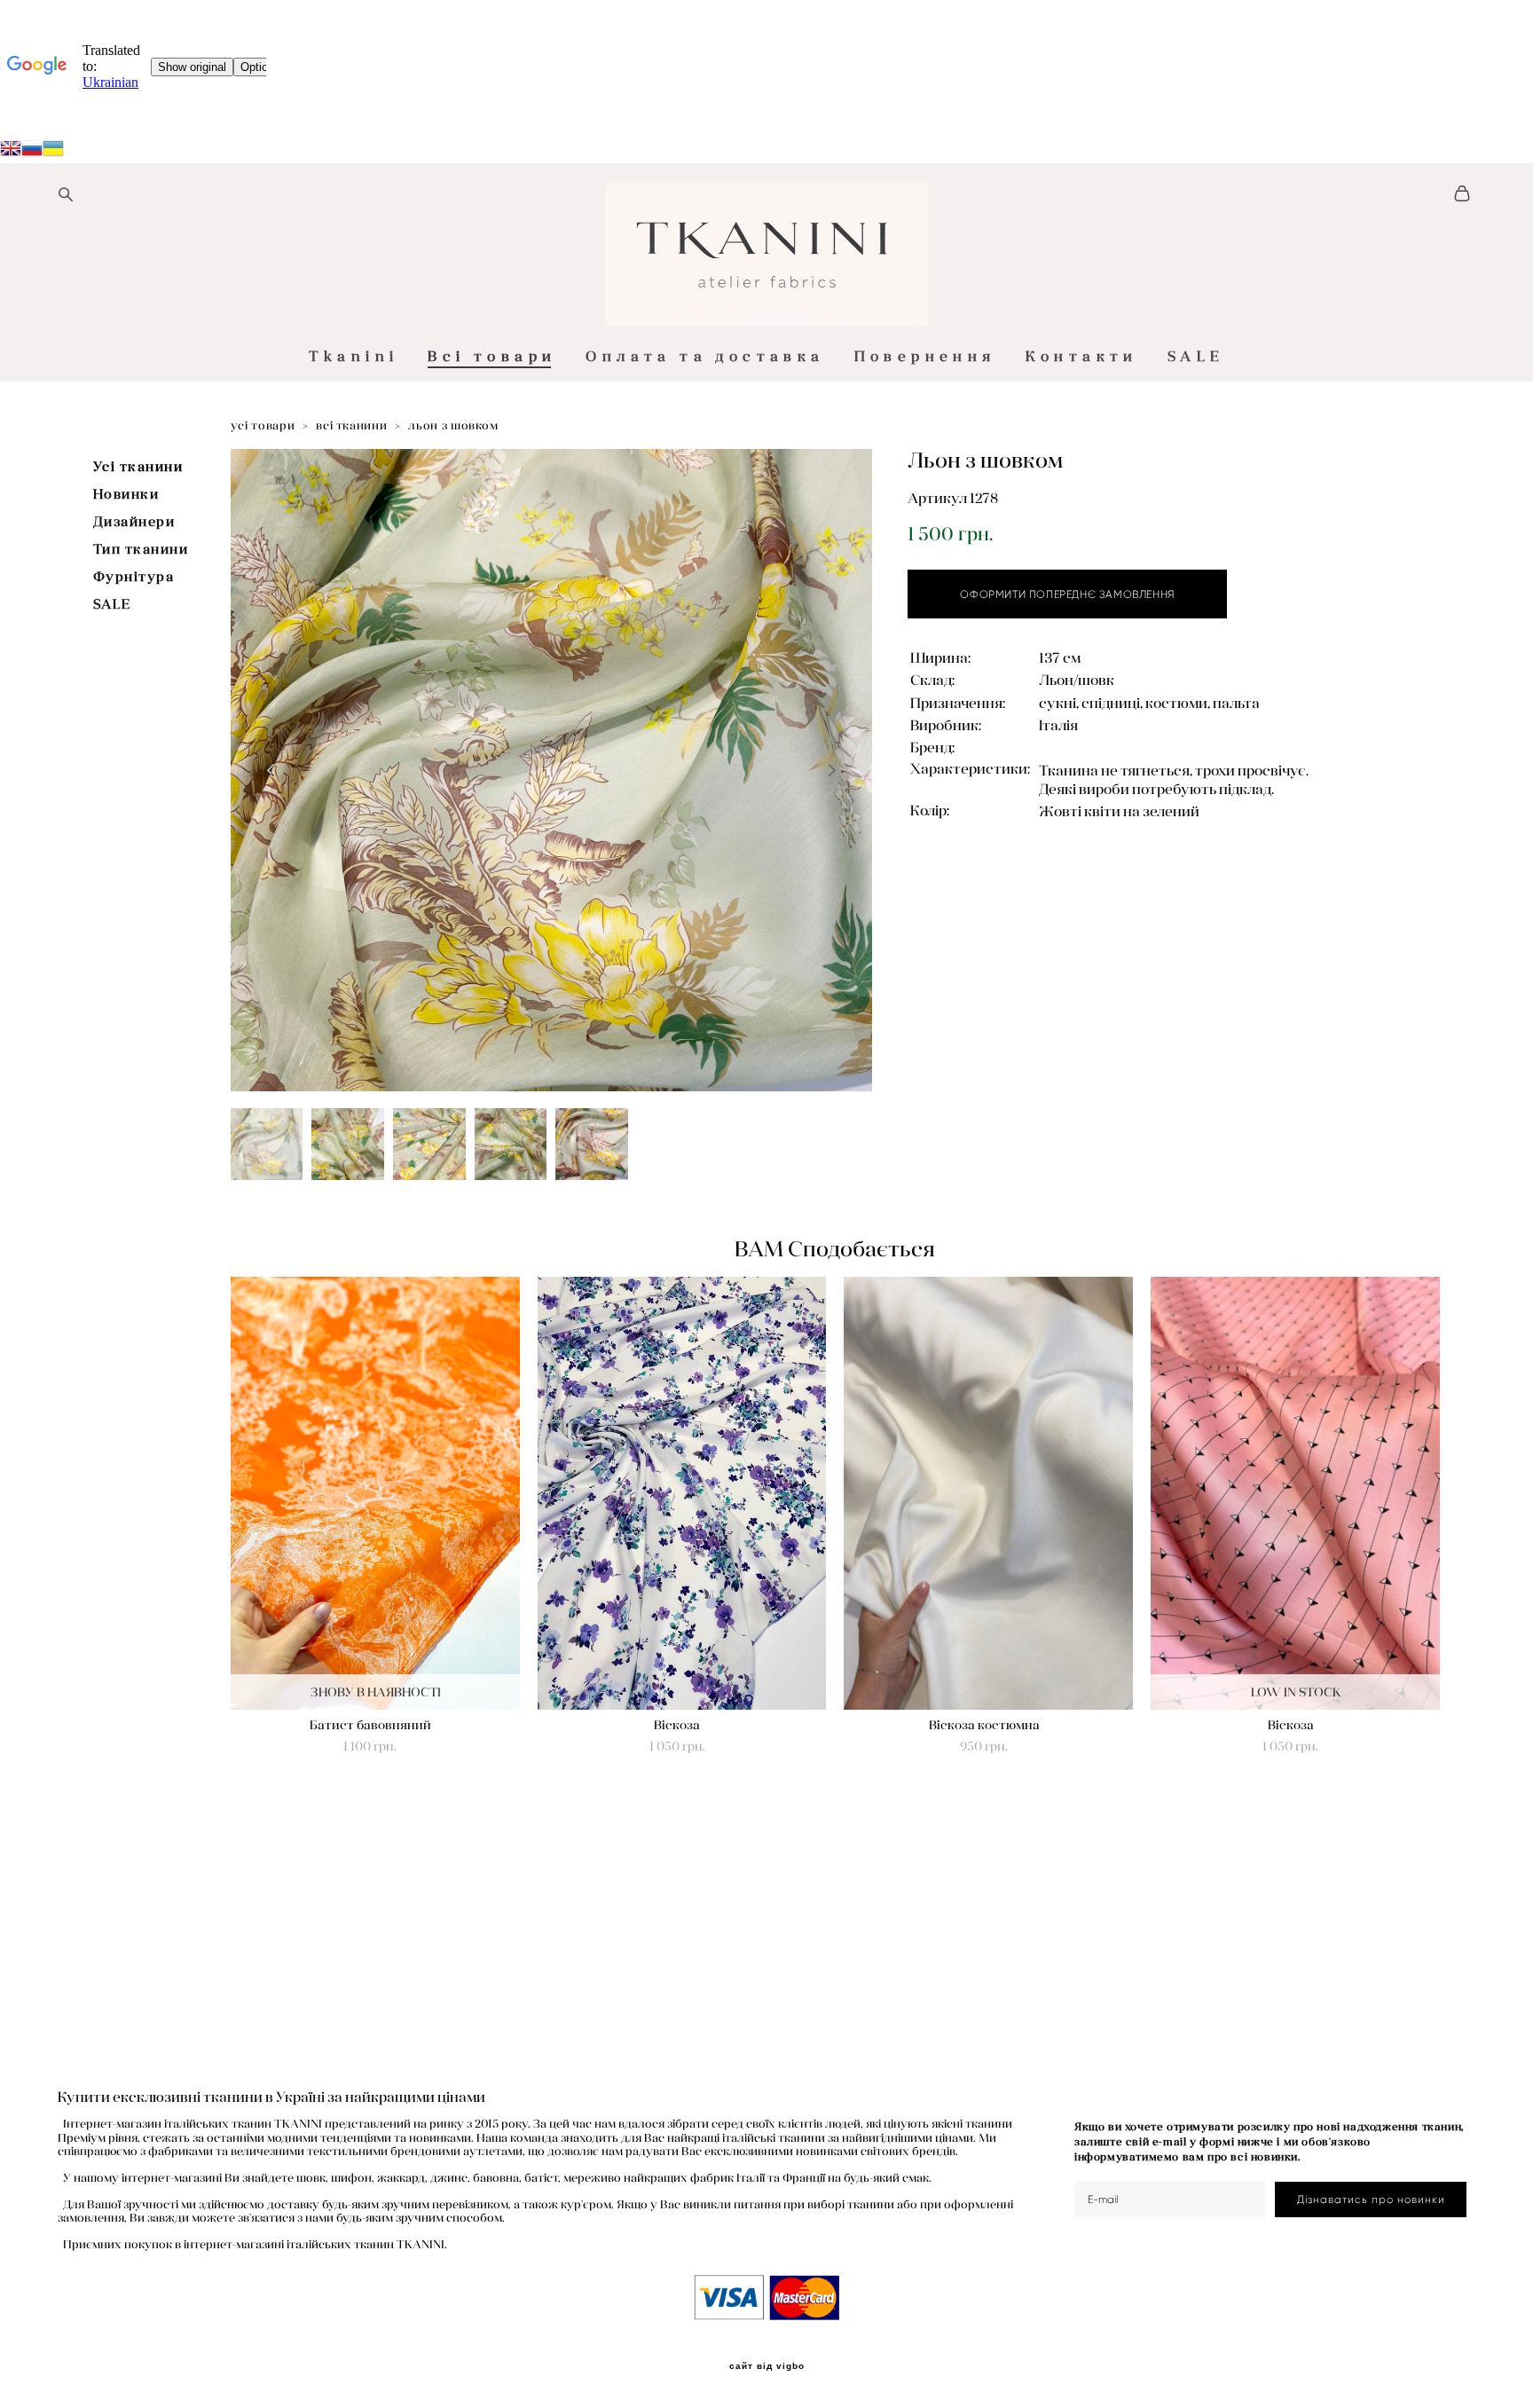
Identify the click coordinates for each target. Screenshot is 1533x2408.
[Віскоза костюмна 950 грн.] (988, 1493)
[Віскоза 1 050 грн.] (682, 1493)
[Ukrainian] (32, 151)
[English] (11, 151)
